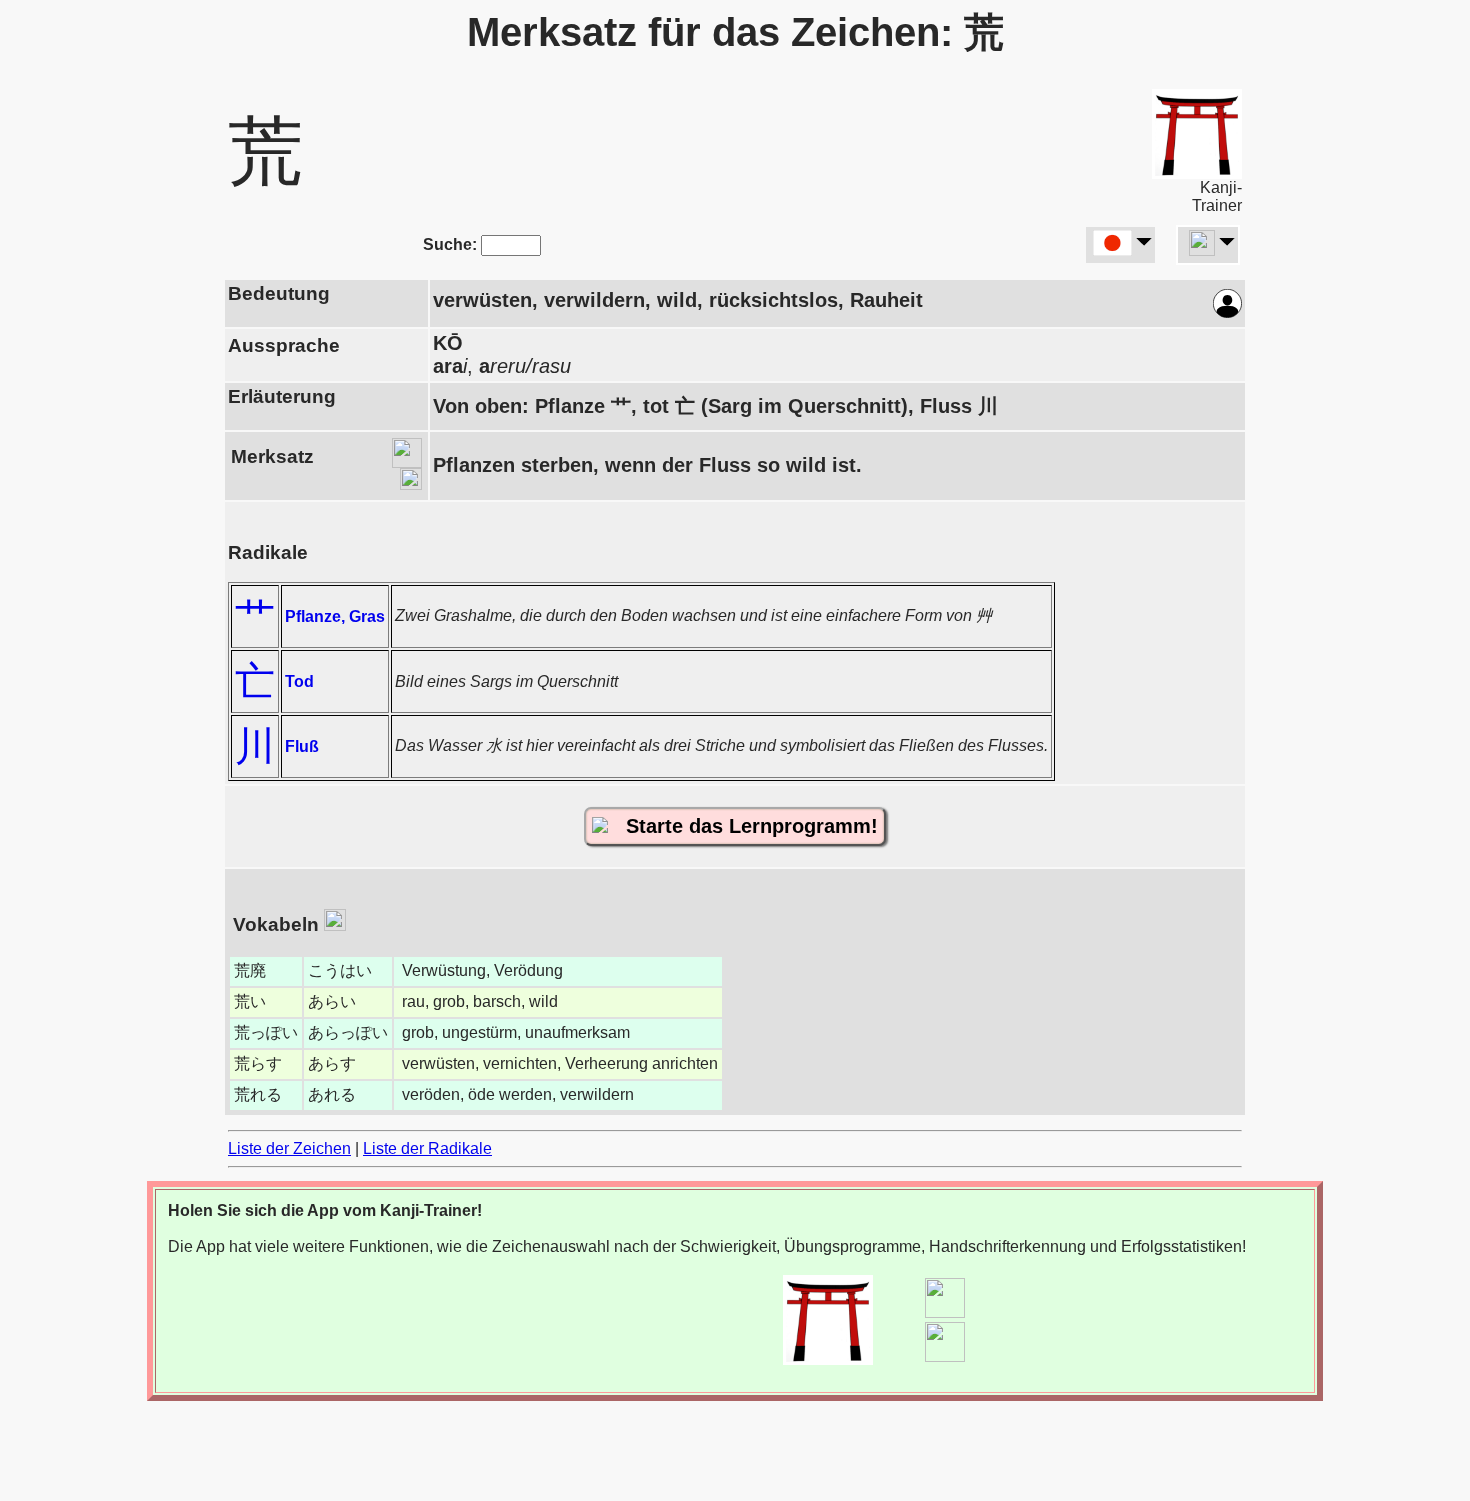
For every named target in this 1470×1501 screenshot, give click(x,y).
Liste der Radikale (427, 1148)
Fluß (302, 746)
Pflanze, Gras (335, 616)
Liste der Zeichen (289, 1148)
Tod (299, 681)
